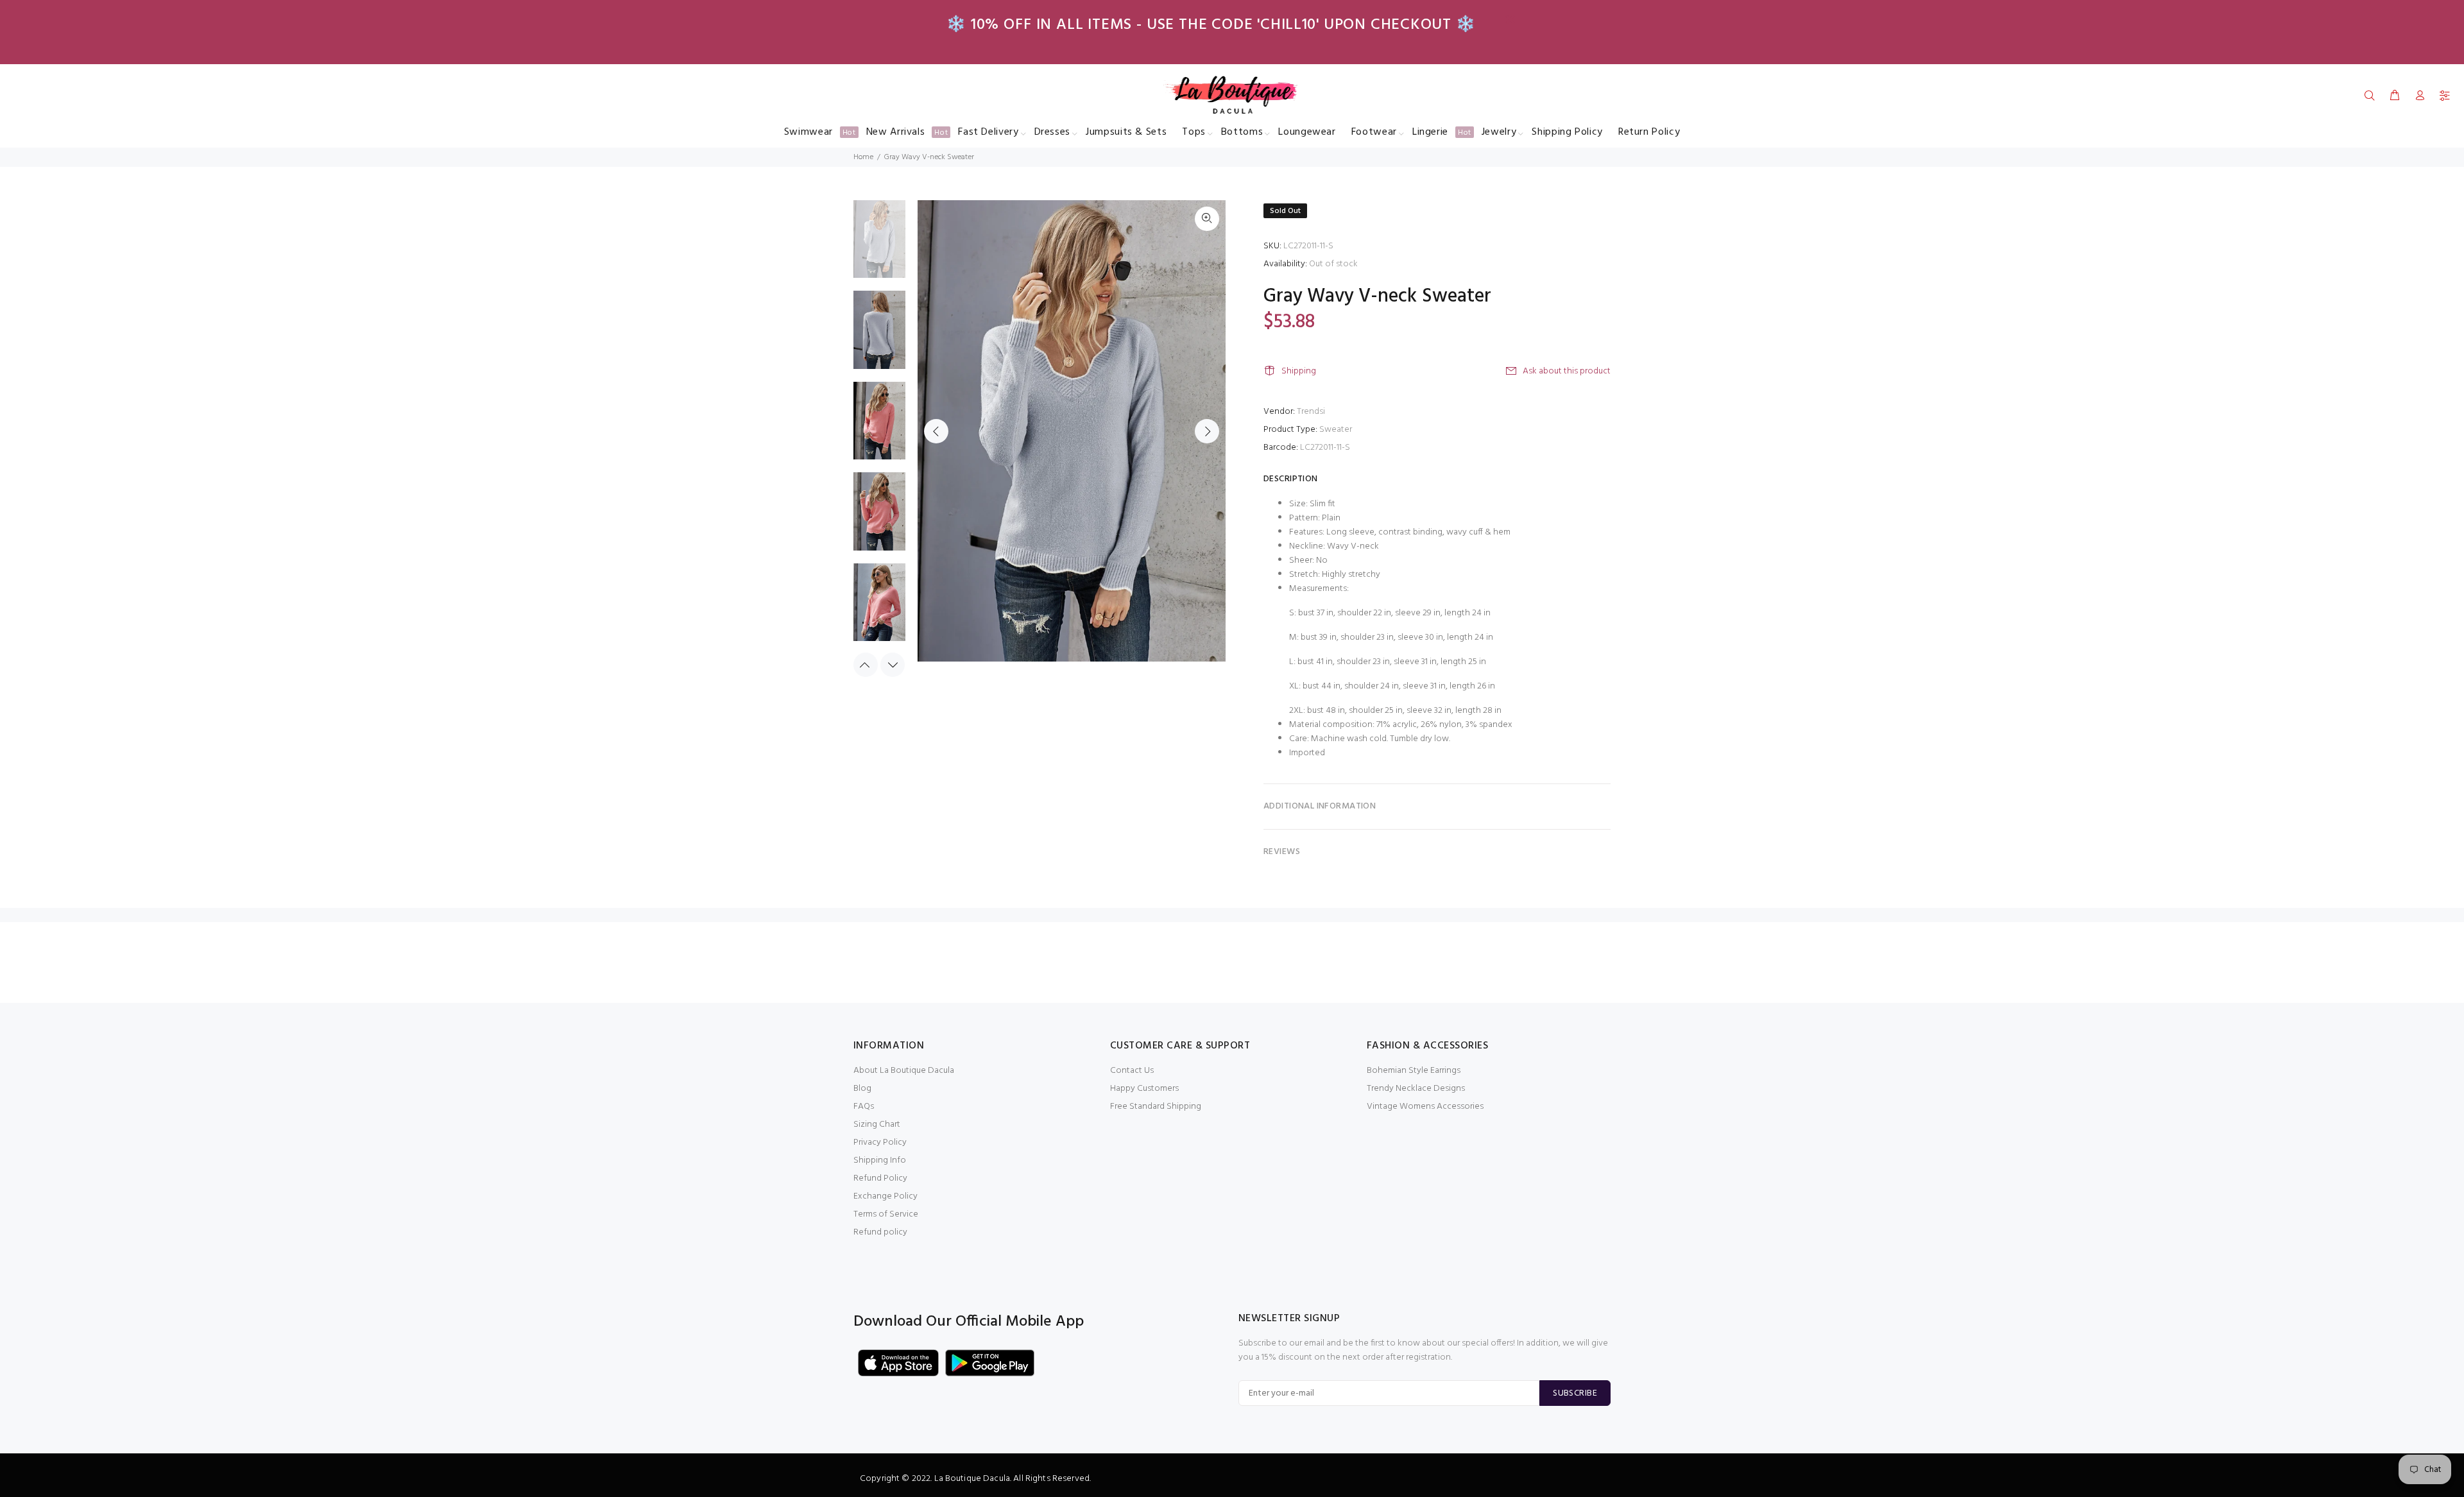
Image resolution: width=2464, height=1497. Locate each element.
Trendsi (1311, 412)
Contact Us (1132, 1071)
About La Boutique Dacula (904, 1071)
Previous (936, 431)
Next (1207, 431)
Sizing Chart (877, 1125)
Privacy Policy (880, 1142)
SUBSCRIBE (1575, 1393)
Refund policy (880, 1232)
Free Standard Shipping (1156, 1107)
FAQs (864, 1107)
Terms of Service (886, 1214)
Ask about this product (1567, 371)
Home (863, 157)
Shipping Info (880, 1160)
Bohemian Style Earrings (1414, 1071)
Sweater (1336, 430)
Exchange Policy (886, 1196)
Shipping (1299, 371)
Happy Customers (1144, 1089)
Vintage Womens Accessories (1425, 1107)
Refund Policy (880, 1178)
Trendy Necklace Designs (1416, 1089)
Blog (862, 1089)
